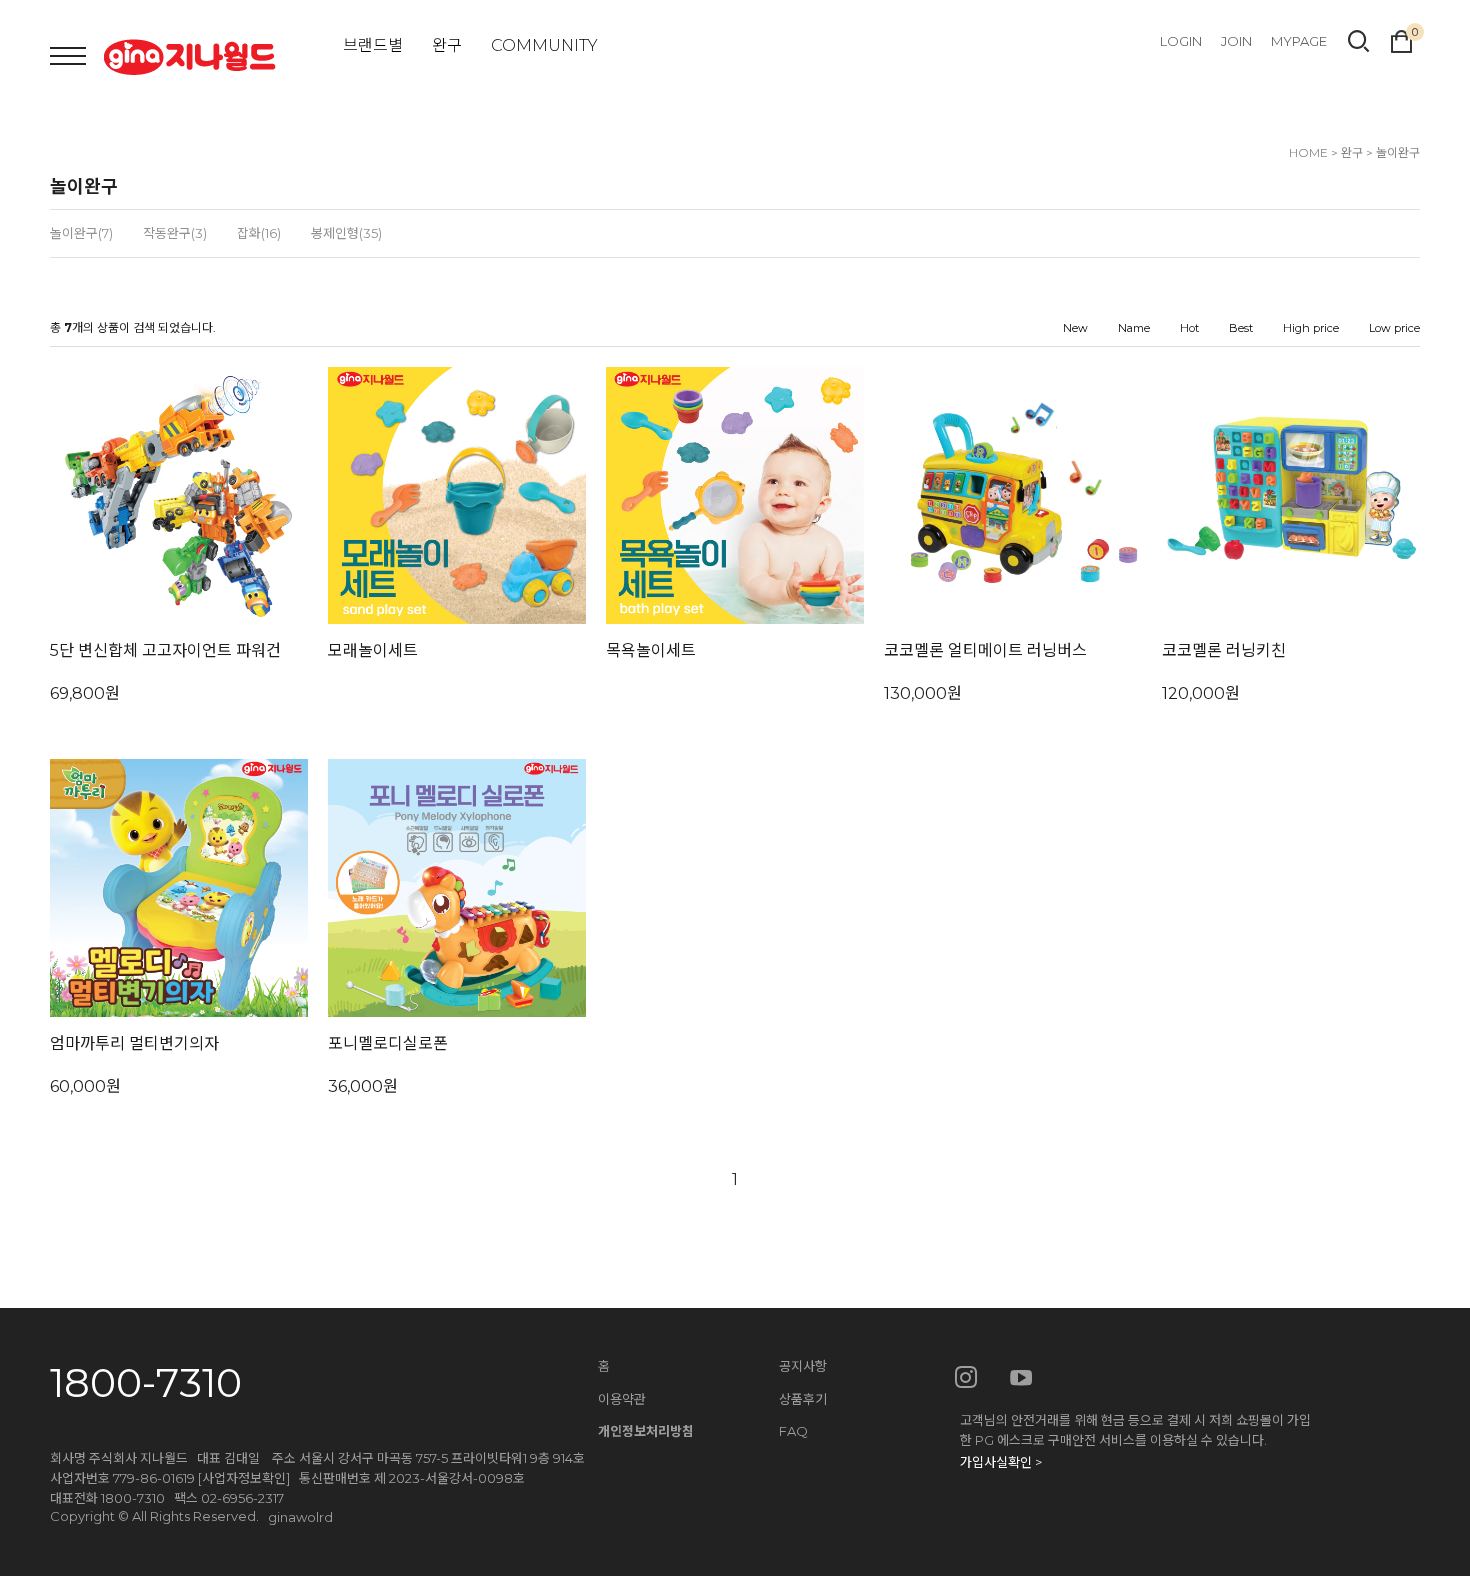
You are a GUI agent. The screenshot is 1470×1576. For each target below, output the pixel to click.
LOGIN (1181, 41)
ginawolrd (300, 1518)
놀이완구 (1398, 152)
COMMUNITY (544, 45)
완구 (447, 45)
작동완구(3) (175, 233)
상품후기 (803, 1399)
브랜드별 (373, 45)
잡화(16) (259, 233)
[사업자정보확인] (244, 1478)
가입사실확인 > (1001, 1462)
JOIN (1236, 41)
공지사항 (803, 1366)
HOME (1308, 152)
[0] (1401, 39)
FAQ (793, 1431)
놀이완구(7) (81, 233)
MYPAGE (1299, 41)
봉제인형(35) (346, 233)
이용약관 (622, 1399)
